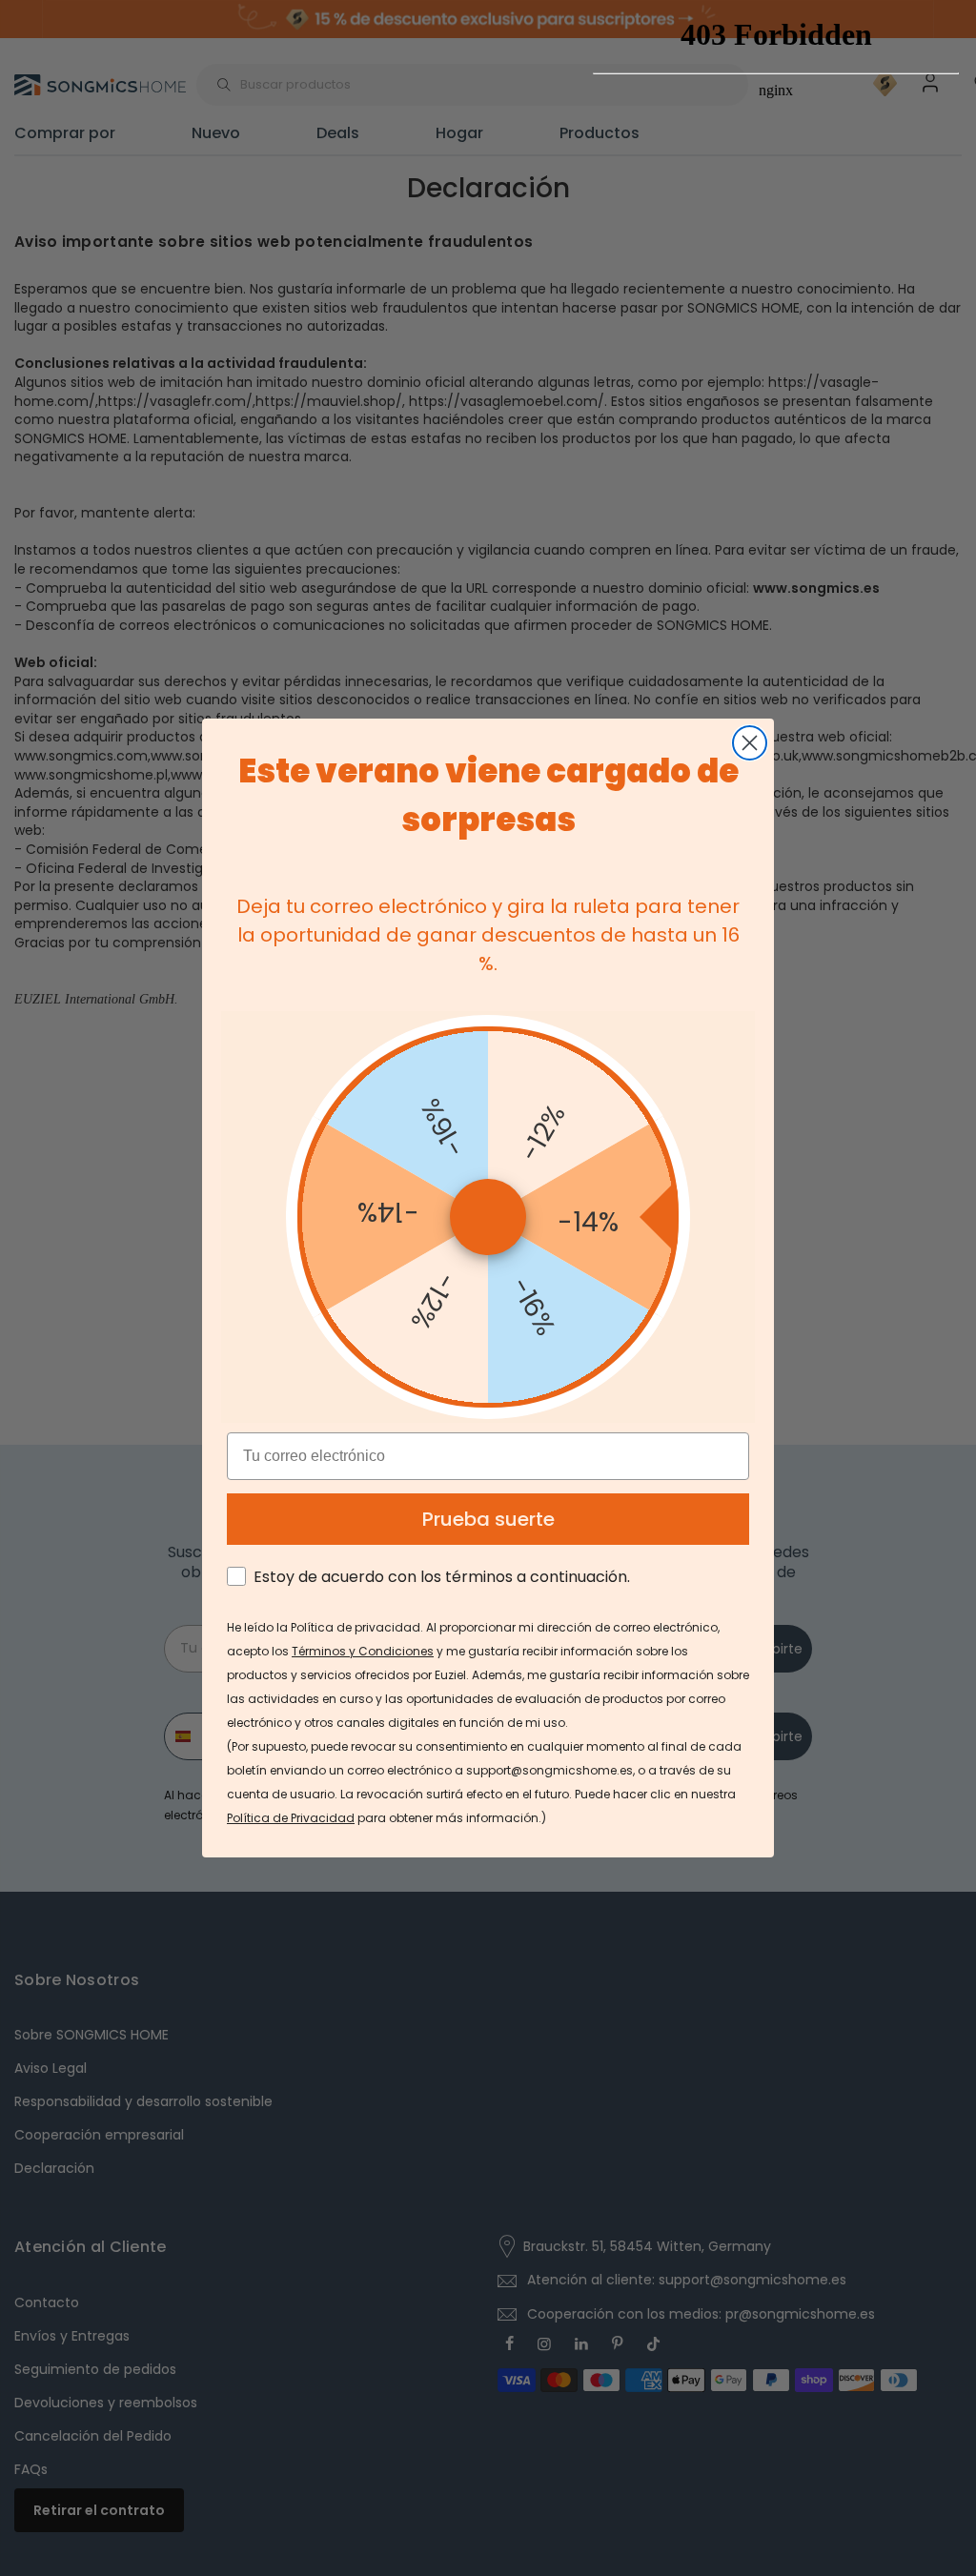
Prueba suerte (488, 1519)
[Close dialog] (750, 743)
